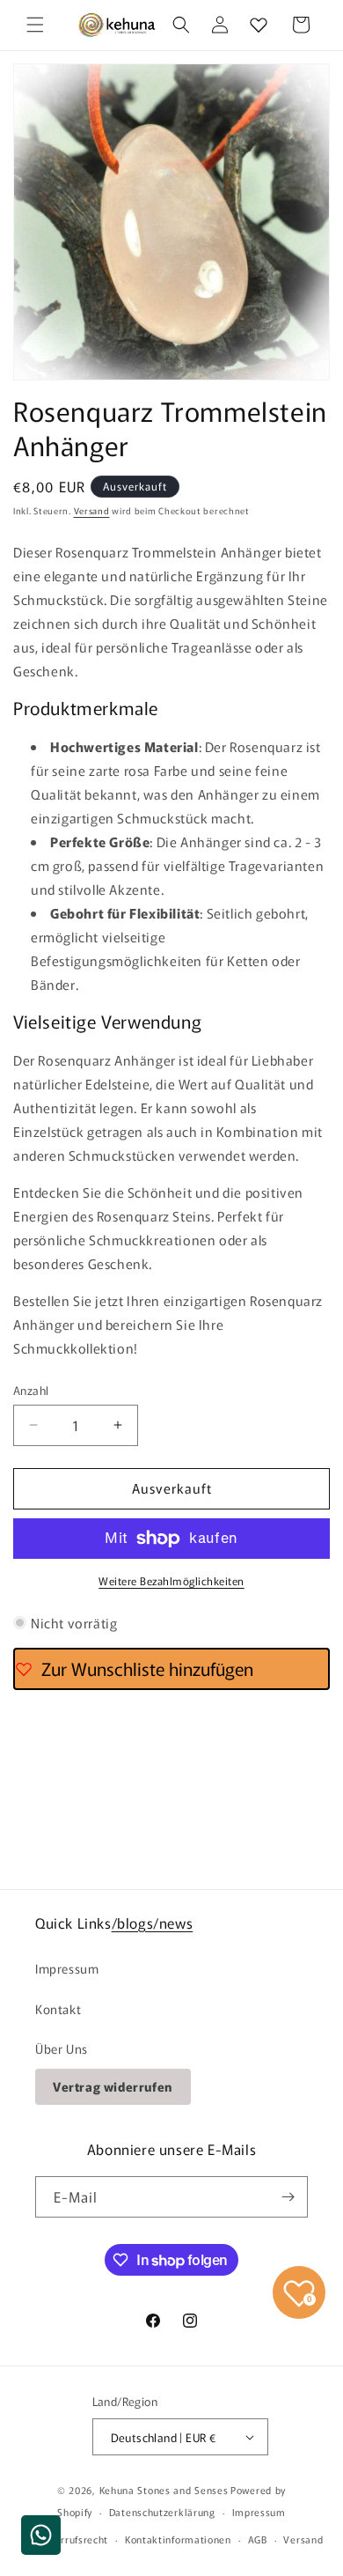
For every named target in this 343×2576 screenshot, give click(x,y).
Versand (92, 510)
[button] (35, 25)
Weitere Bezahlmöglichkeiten (171, 1580)
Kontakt (58, 2009)
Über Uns (62, 2048)
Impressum (67, 1968)
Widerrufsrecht (72, 2539)
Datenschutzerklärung (162, 2512)
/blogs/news (153, 1923)
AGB (258, 2539)
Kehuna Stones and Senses (164, 2490)
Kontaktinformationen (178, 2539)
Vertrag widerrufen (113, 2086)
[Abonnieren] (288, 2197)
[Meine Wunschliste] (259, 25)
